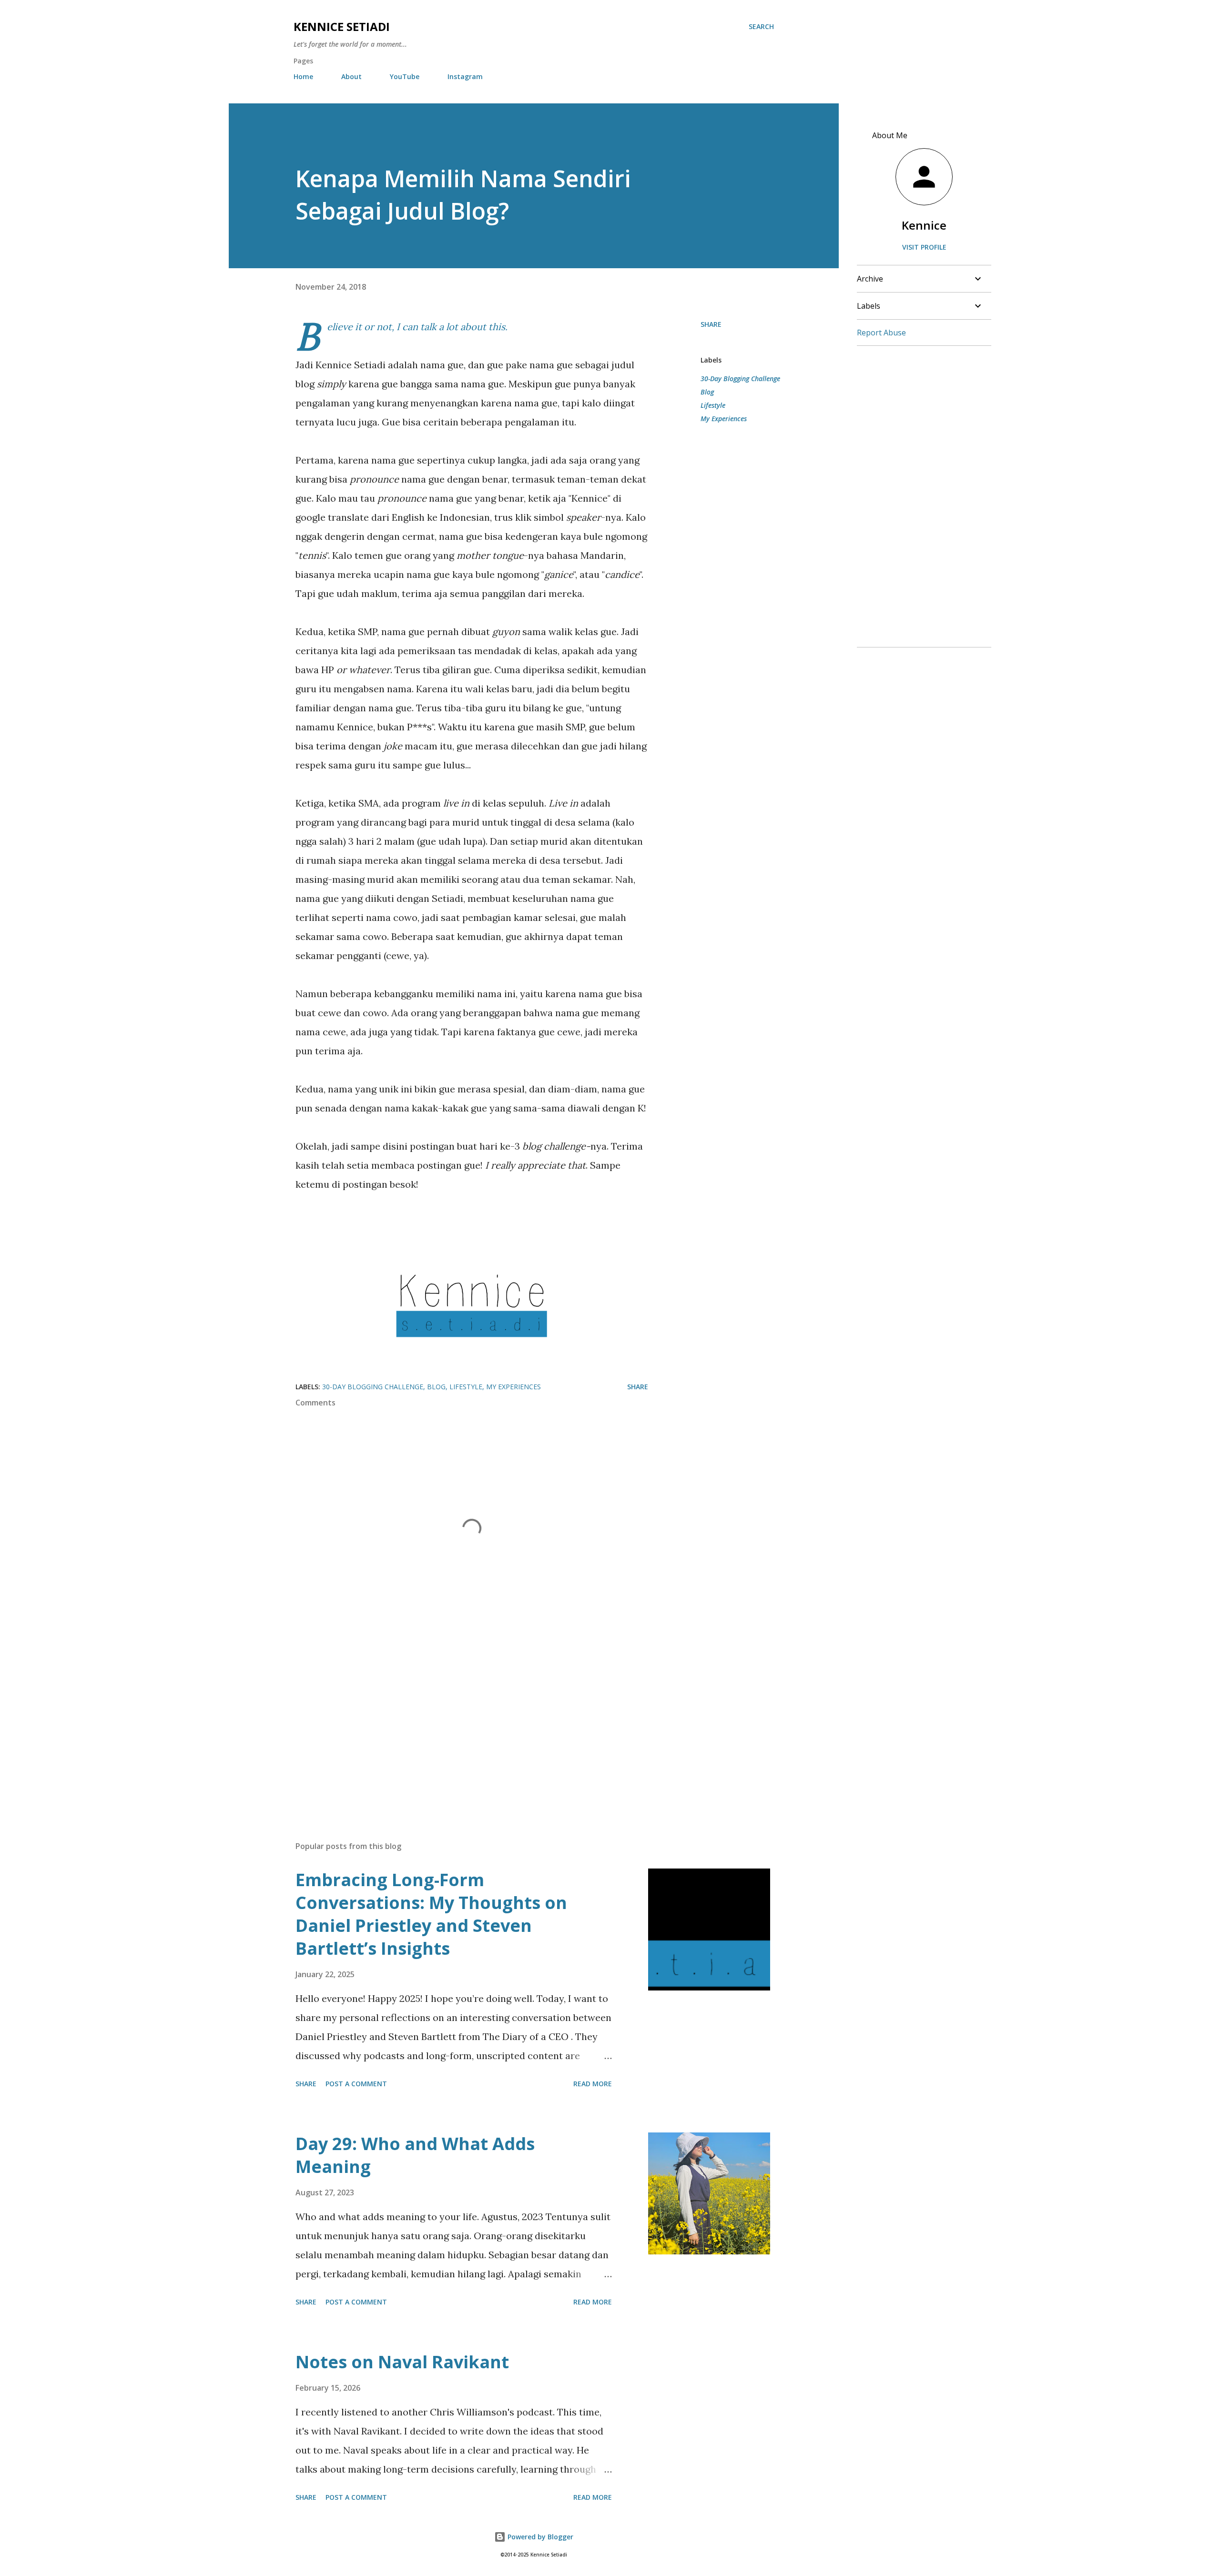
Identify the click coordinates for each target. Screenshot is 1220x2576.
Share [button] (711, 324)
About (351, 76)
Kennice (924, 225)
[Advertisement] (457, 1722)
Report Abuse (881, 333)
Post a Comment (356, 2084)
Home (303, 76)
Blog (707, 392)
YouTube (405, 76)
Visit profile (924, 247)
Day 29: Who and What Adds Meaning (415, 2155)
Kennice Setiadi (342, 26)
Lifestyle (713, 405)
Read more (593, 2084)
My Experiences (724, 419)
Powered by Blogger (539, 2537)
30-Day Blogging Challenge (740, 379)
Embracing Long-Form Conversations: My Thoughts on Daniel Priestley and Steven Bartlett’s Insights (431, 1914)
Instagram (465, 76)
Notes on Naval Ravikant (402, 2362)
